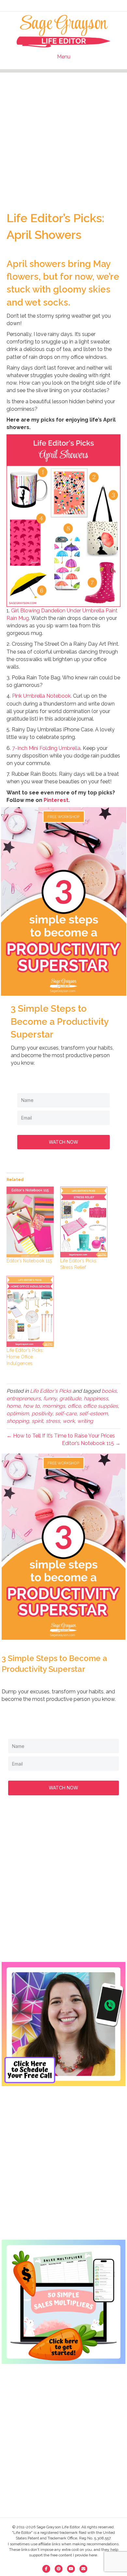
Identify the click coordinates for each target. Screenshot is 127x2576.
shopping (18, 1421)
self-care (66, 1413)
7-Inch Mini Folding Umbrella (46, 748)
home (14, 1406)
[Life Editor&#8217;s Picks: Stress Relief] (84, 1222)
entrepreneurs (24, 1398)
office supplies (101, 1406)
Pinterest (56, 800)
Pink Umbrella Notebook (41, 696)
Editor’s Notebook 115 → (91, 1443)
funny (50, 1398)
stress (53, 1421)
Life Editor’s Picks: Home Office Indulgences (25, 1357)
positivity (42, 1413)
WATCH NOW (63, 1142)
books (109, 1391)
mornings (54, 1406)
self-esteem (93, 1413)
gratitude (70, 1398)
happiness (96, 1398)
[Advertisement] (63, 136)
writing (85, 1421)
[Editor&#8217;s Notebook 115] (30, 1222)
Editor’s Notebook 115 (29, 1261)
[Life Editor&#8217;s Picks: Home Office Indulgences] (30, 1311)
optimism (18, 1413)
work (69, 1421)
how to (31, 1406)
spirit (37, 1421)
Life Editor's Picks (51, 1391)
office (74, 1406)
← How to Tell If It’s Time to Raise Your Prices (61, 1436)
